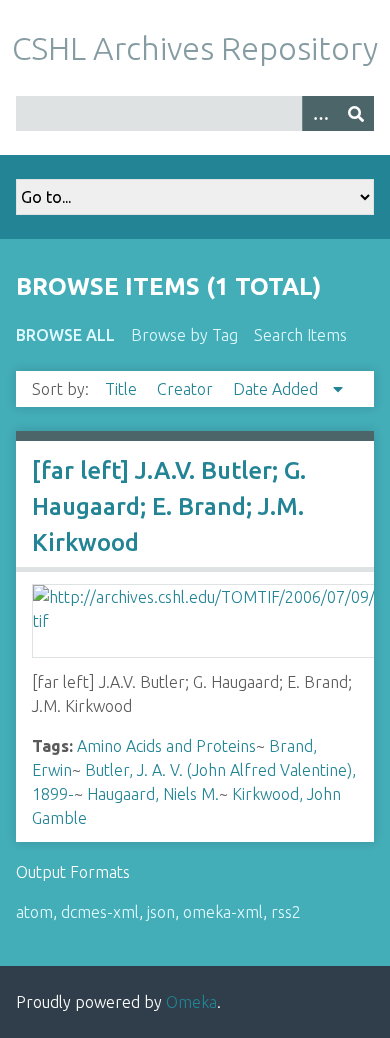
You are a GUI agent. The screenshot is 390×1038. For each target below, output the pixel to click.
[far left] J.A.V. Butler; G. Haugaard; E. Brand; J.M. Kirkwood (169, 506)
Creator (187, 389)
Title (123, 389)
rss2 (286, 912)
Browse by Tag (184, 335)
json (161, 912)
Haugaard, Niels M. (153, 794)
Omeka (191, 1002)
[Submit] (356, 113)
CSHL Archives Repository (195, 48)
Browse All (65, 335)
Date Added (277, 389)
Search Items (300, 335)
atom (34, 912)
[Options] (320, 113)
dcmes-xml (100, 912)
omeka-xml (223, 912)
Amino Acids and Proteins (166, 746)
